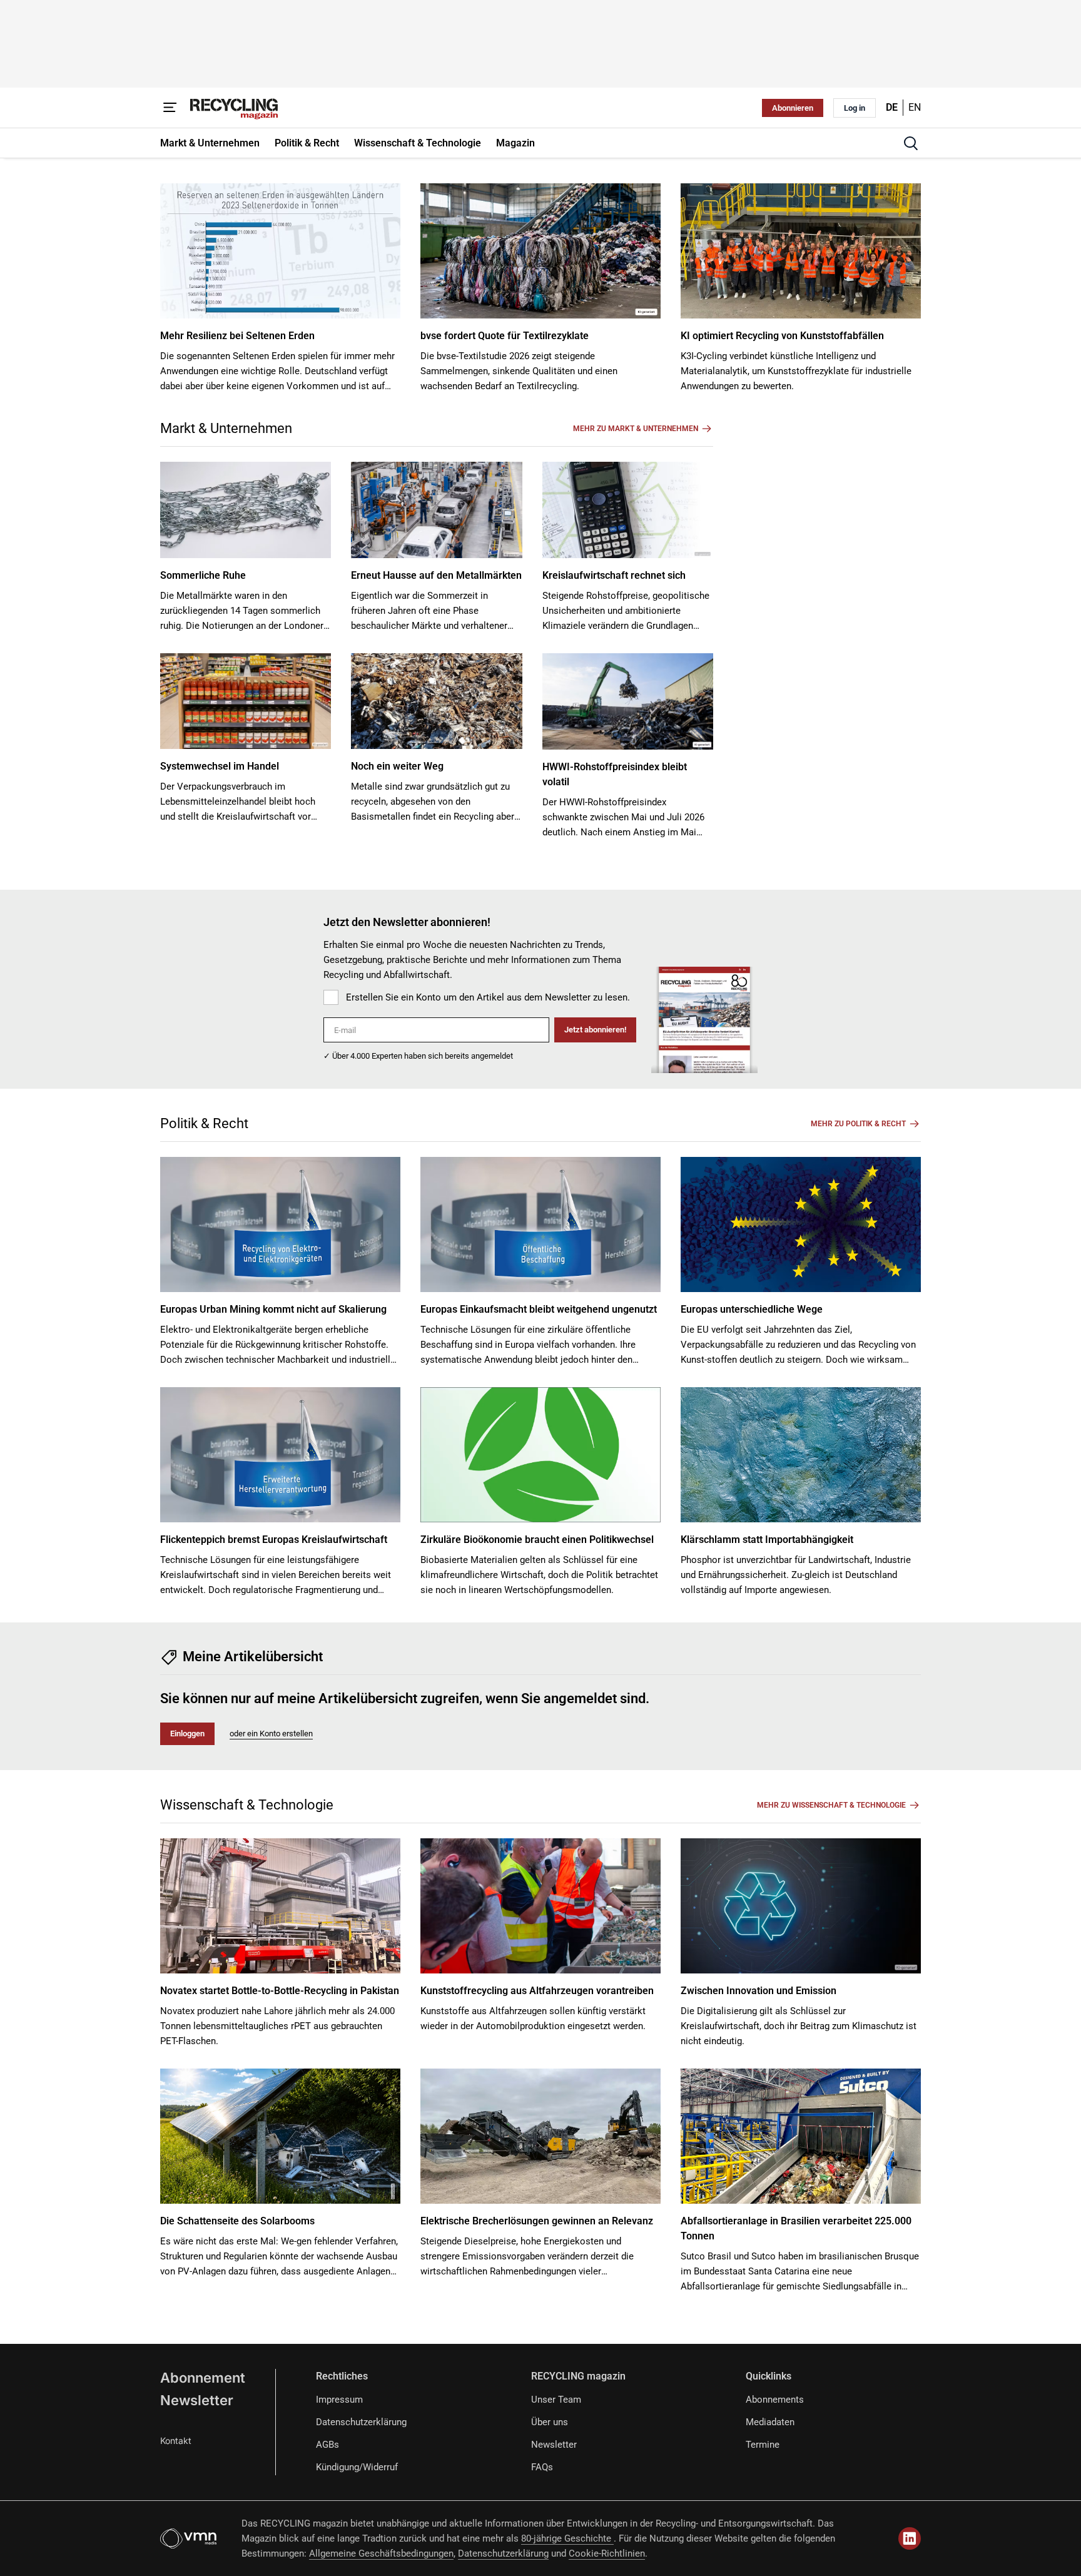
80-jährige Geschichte (567, 2538)
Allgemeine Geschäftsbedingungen (381, 2553)
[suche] (911, 143)
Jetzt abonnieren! (595, 1030)
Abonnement (203, 2378)
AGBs (327, 2445)
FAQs (542, 2467)
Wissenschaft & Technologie (247, 1805)
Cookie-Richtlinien (607, 2553)
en (915, 107)
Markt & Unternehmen (226, 428)
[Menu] (170, 108)
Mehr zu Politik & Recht (858, 1124)
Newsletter (197, 2400)
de (892, 107)
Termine (763, 2445)
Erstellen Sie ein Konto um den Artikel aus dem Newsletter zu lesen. (488, 997)
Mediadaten (770, 2422)
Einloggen (187, 1733)
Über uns (550, 2422)
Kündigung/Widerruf (357, 2467)
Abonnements (775, 2400)
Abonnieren (793, 108)
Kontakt (176, 2441)
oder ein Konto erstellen (271, 1733)
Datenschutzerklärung (361, 2422)
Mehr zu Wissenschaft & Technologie (831, 1805)
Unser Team (556, 2400)
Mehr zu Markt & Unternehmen (636, 429)
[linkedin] (910, 2538)
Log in (855, 108)
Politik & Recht (204, 1123)
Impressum (339, 2400)
